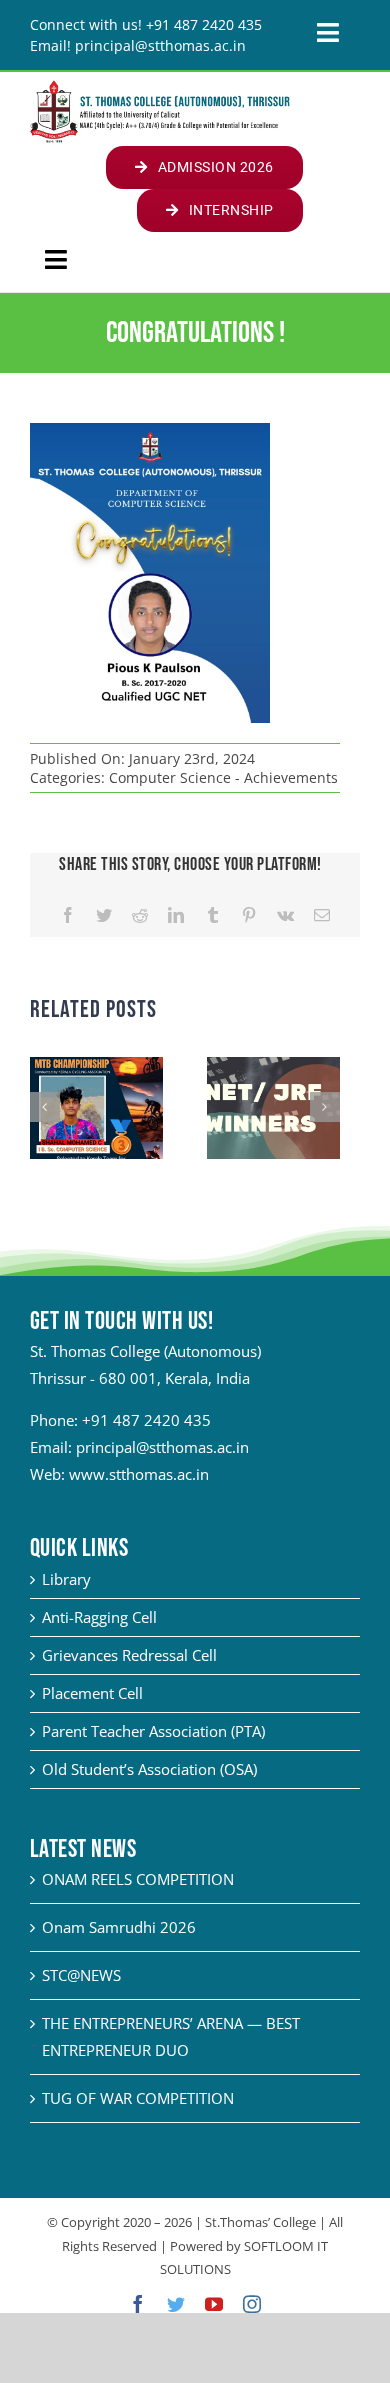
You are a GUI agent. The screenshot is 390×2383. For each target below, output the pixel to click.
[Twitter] (104, 915)
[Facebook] (68, 915)
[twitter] (176, 2304)
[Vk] (285, 915)
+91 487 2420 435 (146, 1420)
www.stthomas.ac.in (139, 1474)
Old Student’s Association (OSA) (149, 1769)
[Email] (322, 915)
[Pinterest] (249, 915)
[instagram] (252, 2304)
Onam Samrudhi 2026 (119, 1927)
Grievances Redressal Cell (129, 1655)
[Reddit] (140, 915)
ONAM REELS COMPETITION (138, 1879)
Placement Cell (92, 1693)
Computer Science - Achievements (223, 777)
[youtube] (214, 2304)
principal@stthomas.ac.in (162, 1447)
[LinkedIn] (176, 915)
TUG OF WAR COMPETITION (138, 2098)
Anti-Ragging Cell (99, 1617)
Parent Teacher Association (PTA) (153, 1731)
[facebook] (138, 2304)
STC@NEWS (81, 1975)
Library (66, 1579)
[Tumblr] (213, 915)
